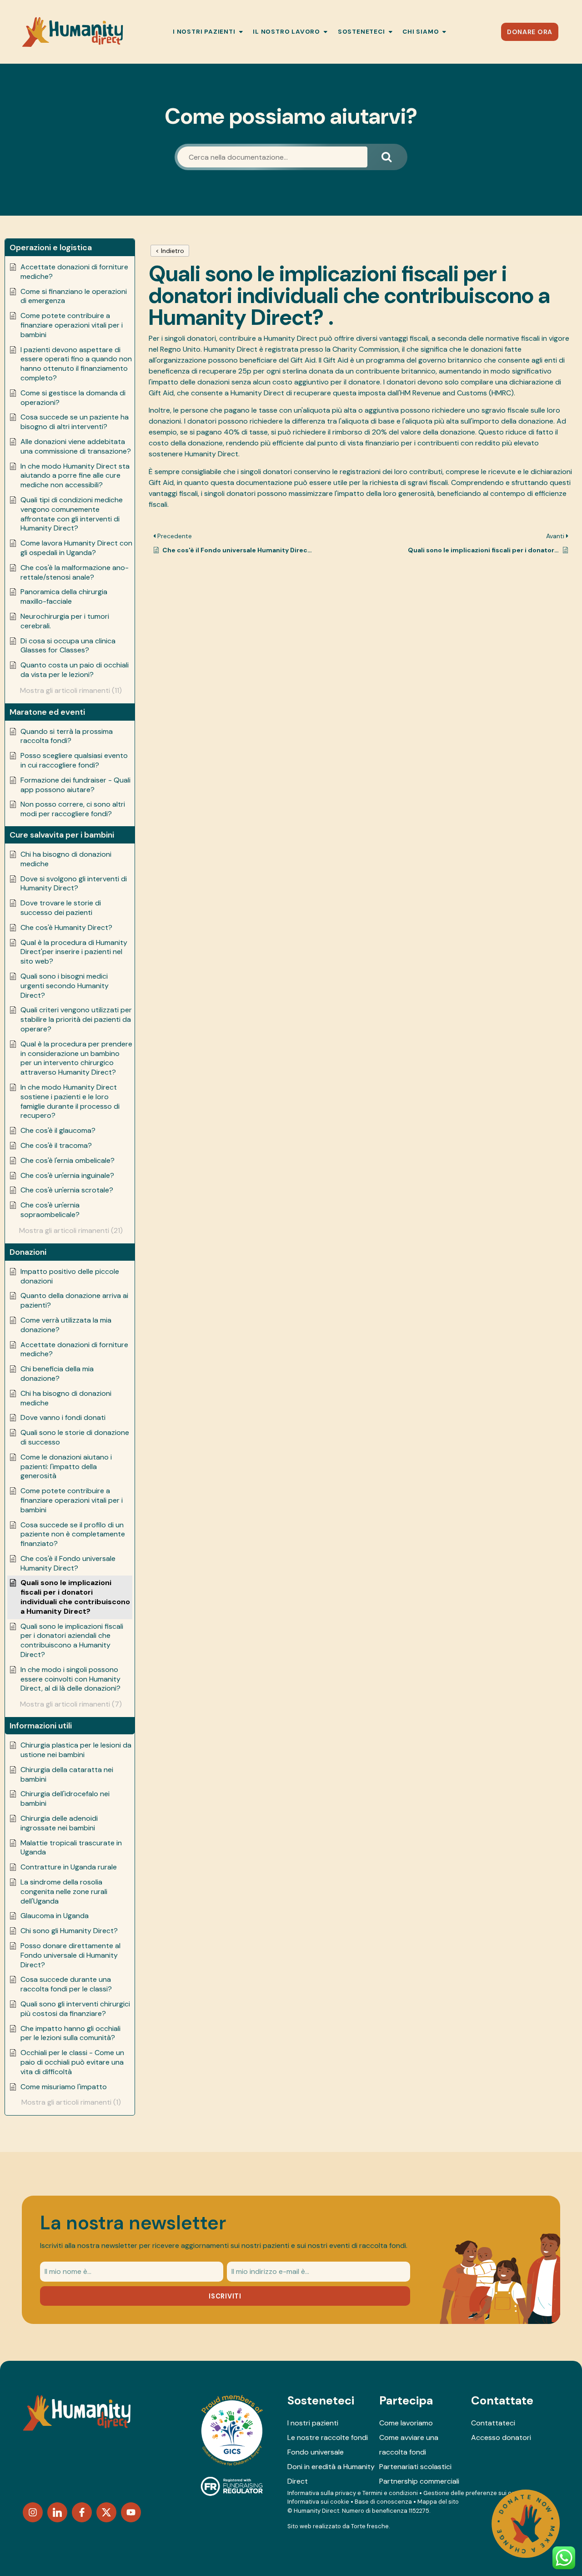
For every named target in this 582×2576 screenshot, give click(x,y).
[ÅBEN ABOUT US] (444, 32)
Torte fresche (370, 2526)
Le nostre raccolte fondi (328, 2437)
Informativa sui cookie (318, 2502)
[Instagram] (33, 2512)
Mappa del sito (438, 2502)
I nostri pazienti (313, 2423)
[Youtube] (131, 2512)
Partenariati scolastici (415, 2467)
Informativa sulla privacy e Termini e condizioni (353, 2493)
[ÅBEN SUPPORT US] (391, 32)
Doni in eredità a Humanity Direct (331, 2474)
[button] (70, 247)
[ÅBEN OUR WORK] (326, 32)
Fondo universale (316, 2452)
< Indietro (170, 251)
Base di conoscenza (383, 2502)
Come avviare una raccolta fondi (409, 2445)
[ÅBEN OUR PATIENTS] (241, 32)
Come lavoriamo (406, 2423)
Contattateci (493, 2423)
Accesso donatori (501, 2437)
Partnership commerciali (419, 2481)
